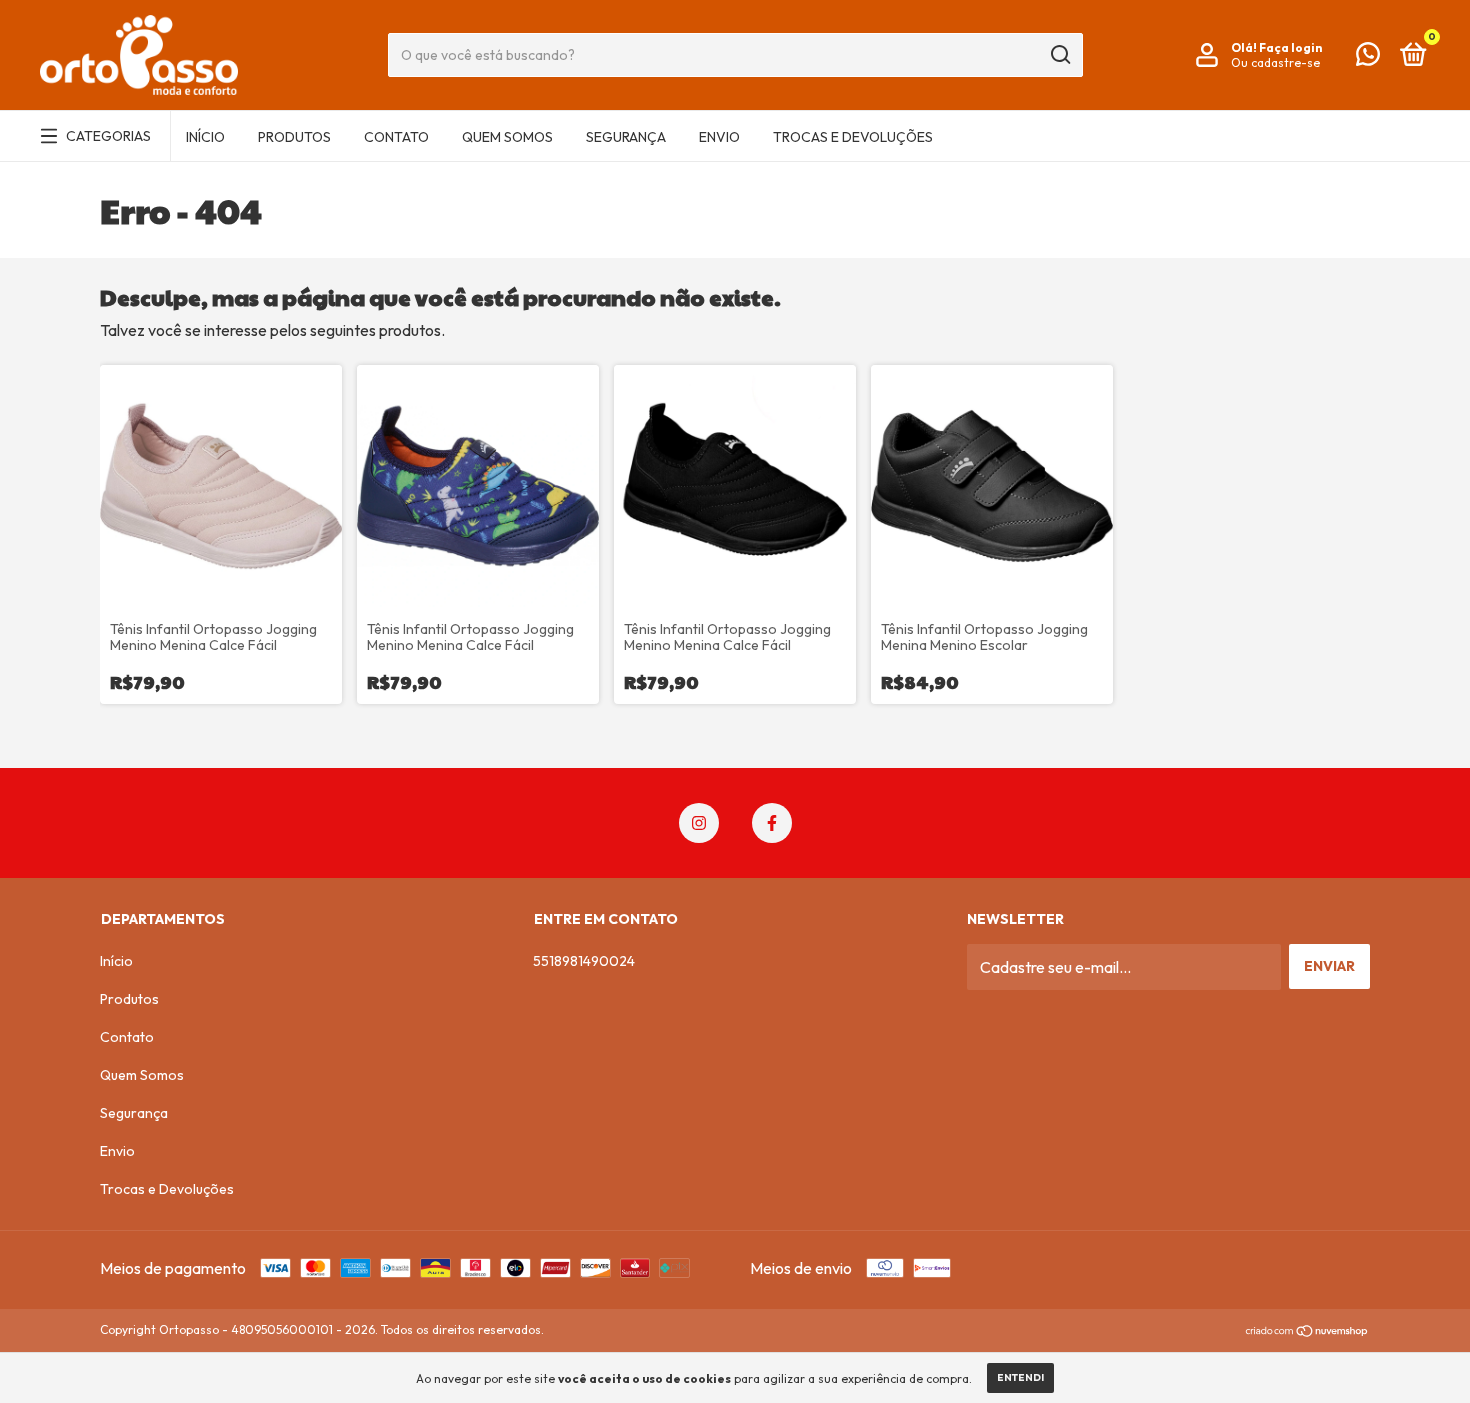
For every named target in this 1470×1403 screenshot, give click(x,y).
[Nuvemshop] (1307, 1332)
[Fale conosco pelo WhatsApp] (1368, 58)
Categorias (108, 136)
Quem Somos (507, 137)
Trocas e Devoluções (853, 137)
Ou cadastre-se (1275, 62)
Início (205, 137)
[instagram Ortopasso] (699, 823)
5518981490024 (584, 961)
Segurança (626, 137)
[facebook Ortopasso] (772, 823)
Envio (719, 137)
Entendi (1020, 1377)
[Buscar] (1059, 55)
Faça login (1290, 47)
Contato (396, 137)
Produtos (294, 137)
